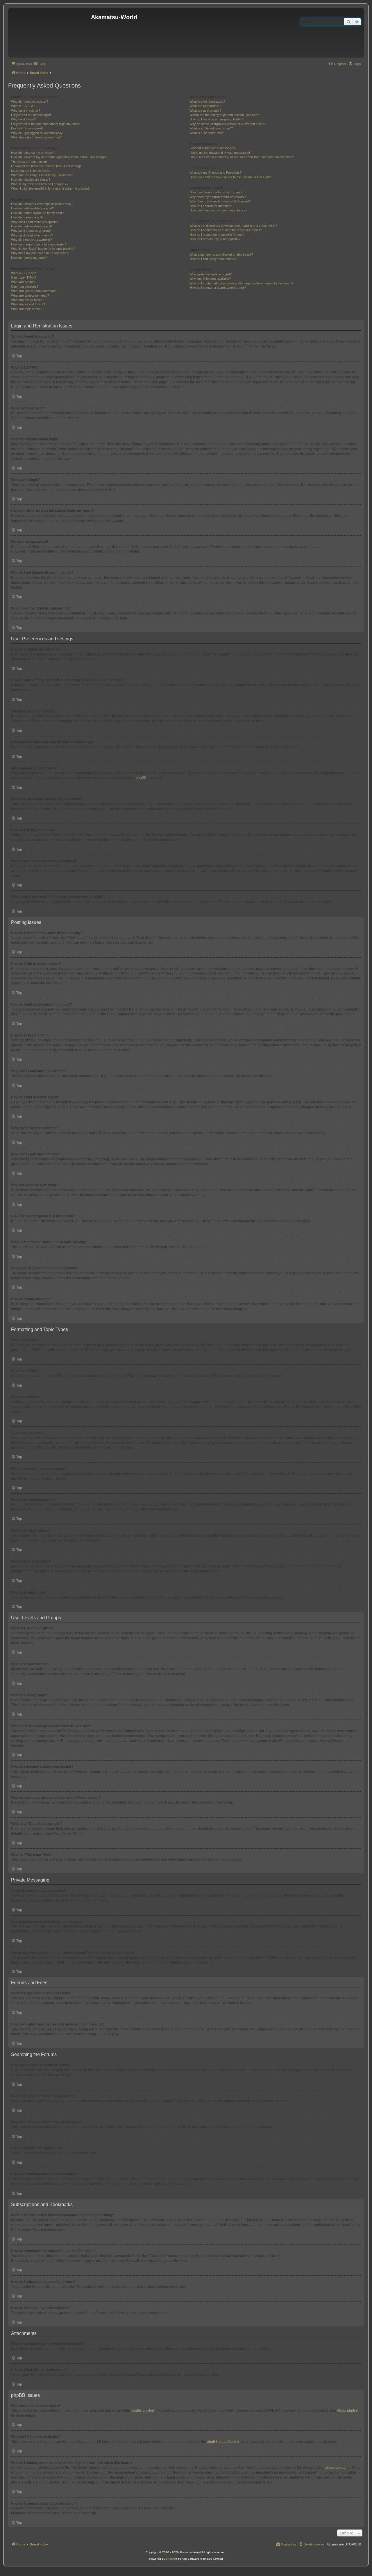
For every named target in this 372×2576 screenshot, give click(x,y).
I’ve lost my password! (27, 128)
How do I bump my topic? (29, 258)
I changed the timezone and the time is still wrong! (46, 166)
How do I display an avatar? (31, 179)
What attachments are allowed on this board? (221, 254)
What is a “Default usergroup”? (211, 128)
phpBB (141, 778)
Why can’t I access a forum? (31, 231)
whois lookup (335, 2468)
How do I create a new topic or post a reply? (42, 204)
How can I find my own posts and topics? (218, 210)
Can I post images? (25, 286)
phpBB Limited (142, 2411)
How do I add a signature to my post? (37, 213)
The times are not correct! (29, 162)
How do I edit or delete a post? (32, 208)
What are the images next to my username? (42, 175)
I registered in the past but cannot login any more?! (47, 124)
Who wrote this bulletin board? (211, 274)
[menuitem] (39, 64)
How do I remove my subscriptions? (215, 239)
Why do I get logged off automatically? (38, 133)
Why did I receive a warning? (31, 240)
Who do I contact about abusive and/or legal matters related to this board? (241, 283)
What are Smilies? (24, 282)
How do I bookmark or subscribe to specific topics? (226, 230)
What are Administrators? (207, 101)
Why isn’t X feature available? (210, 279)
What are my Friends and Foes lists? (215, 172)
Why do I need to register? (30, 101)
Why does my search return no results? (218, 197)
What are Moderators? (205, 106)
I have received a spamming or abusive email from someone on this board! (242, 157)
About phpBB (347, 2411)
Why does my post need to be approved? (40, 253)
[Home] (50, 33)
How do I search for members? (211, 206)
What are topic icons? (26, 309)
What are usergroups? (205, 111)
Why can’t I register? (26, 111)
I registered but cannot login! (31, 115)
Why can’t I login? (23, 119)
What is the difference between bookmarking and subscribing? (233, 226)
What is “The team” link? (207, 133)
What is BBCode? (23, 273)
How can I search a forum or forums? (216, 192)
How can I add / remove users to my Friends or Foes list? (230, 177)
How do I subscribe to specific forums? (217, 235)
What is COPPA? (23, 106)
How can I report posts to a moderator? (39, 244)
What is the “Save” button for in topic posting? (43, 249)
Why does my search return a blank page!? (220, 201)
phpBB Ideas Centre (223, 2442)
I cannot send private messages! (213, 148)
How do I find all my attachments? (213, 259)
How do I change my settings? (32, 153)
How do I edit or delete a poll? (32, 226)
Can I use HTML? (24, 277)
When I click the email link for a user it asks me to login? (50, 188)
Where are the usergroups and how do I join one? (224, 115)
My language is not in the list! (31, 171)
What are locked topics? (28, 304)
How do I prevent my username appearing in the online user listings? (59, 157)
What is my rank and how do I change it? (40, 184)
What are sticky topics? (28, 300)
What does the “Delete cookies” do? (36, 137)
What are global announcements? (35, 291)
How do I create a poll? (27, 217)
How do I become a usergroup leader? (217, 119)
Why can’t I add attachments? (32, 235)
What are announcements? (30, 295)
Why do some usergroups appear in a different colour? (228, 124)
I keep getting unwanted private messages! (220, 153)
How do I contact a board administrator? (218, 288)
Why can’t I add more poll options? (35, 222)
